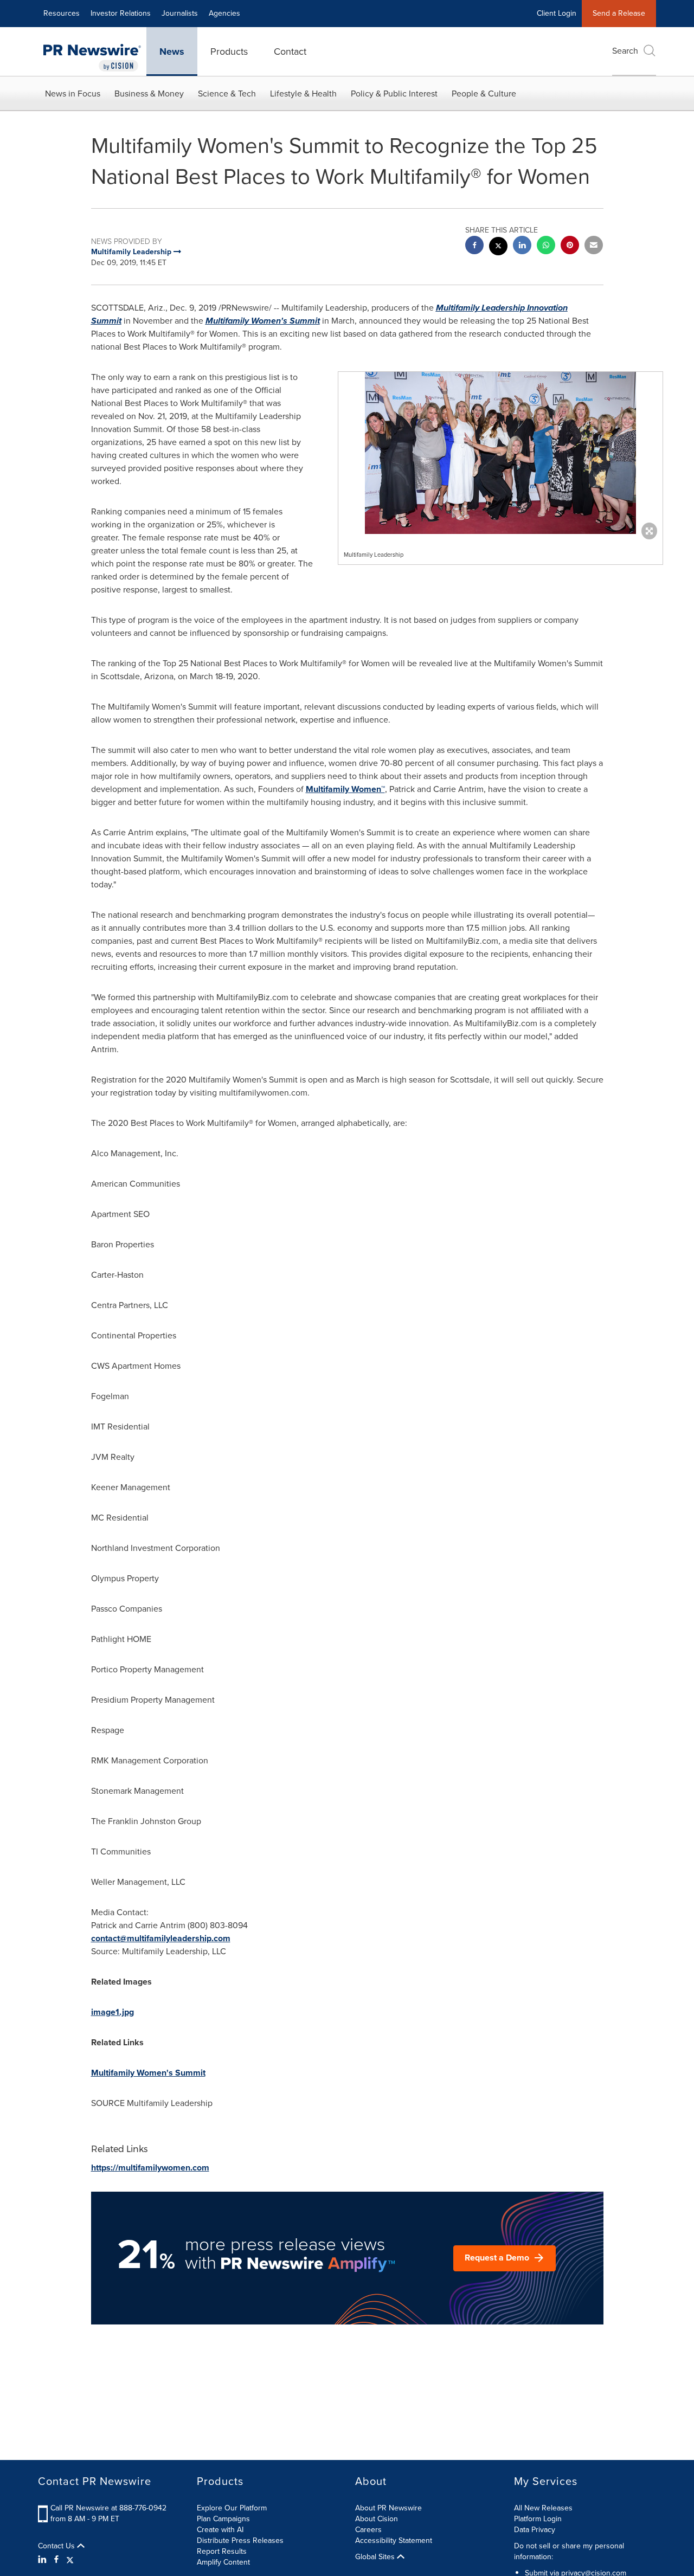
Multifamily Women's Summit (263, 321)
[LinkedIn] (44, 2560)
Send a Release (619, 13)
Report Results (222, 2551)
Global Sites (376, 2557)
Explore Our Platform (232, 2508)
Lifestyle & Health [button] (303, 94)
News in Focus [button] (73, 94)
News (172, 51)
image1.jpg (113, 2012)
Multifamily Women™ (345, 789)
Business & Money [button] (149, 94)
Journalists (180, 13)
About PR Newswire (388, 2508)
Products (229, 51)
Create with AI (220, 2530)
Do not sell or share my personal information (569, 2551)
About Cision (377, 2519)
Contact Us (57, 2546)
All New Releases (543, 2508)
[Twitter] (70, 2560)
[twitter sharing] (498, 247)
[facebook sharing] (474, 246)
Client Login (557, 13)
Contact (290, 51)
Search (625, 51)
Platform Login (538, 2519)
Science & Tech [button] (227, 94)
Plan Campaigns (223, 2519)
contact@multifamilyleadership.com (161, 1938)
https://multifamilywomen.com (150, 2168)
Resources (62, 13)
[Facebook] (56, 2560)
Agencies (224, 13)
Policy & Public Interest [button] (394, 94)
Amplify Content (223, 2562)
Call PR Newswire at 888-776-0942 (108, 2508)
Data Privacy (535, 2530)
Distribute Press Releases (240, 2540)
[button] (500, 453)
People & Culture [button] (484, 94)
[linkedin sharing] (522, 246)
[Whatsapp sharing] (546, 246)
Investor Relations (121, 13)
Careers (368, 2530)
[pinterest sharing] (570, 246)
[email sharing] (594, 246)
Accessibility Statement (394, 2540)
